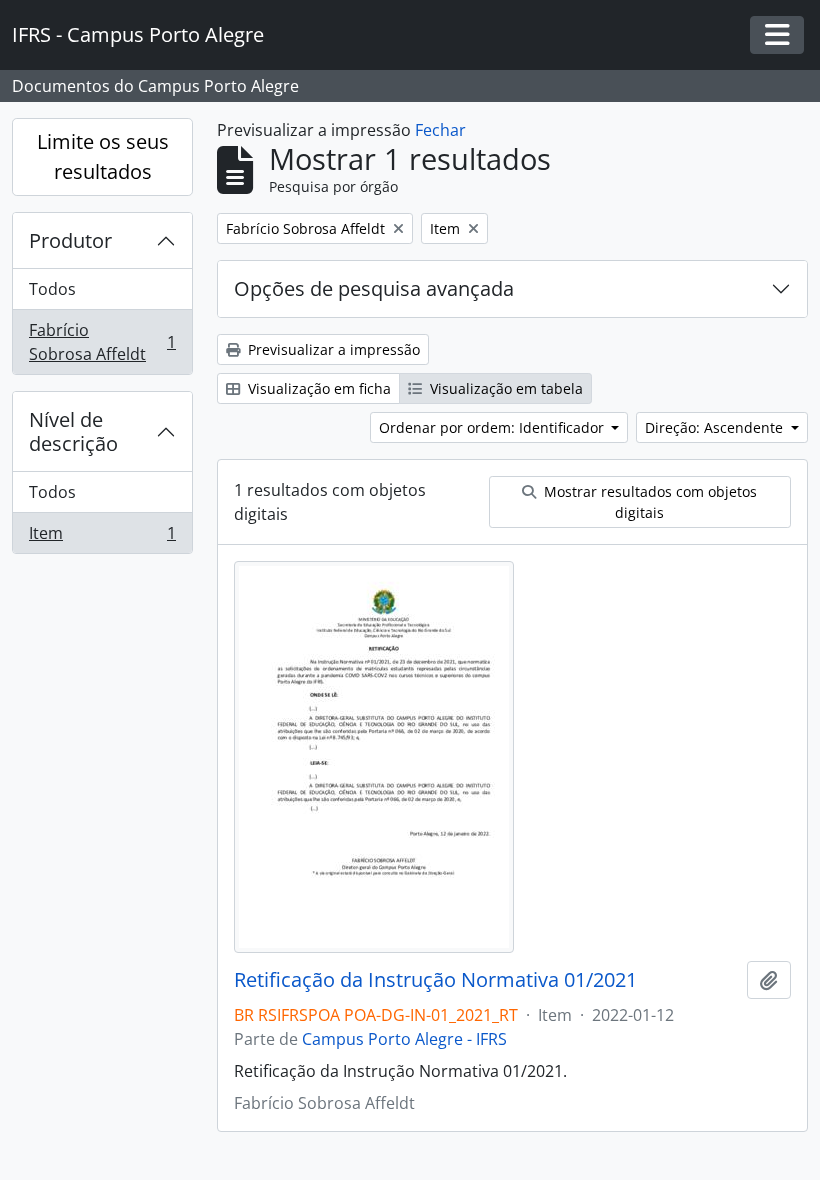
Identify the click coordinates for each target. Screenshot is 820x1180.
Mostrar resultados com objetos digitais (648, 502)
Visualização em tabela (504, 388)
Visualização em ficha (317, 388)
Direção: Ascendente (716, 427)
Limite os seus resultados (103, 156)
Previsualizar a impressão (332, 349)
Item (102, 537)
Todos (52, 289)
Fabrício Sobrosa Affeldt (102, 342)
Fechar (440, 130)
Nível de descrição (73, 431)
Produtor (70, 240)
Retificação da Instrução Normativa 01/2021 (435, 980)
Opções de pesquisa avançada (374, 288)
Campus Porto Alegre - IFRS (404, 1039)
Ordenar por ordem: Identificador (493, 427)
